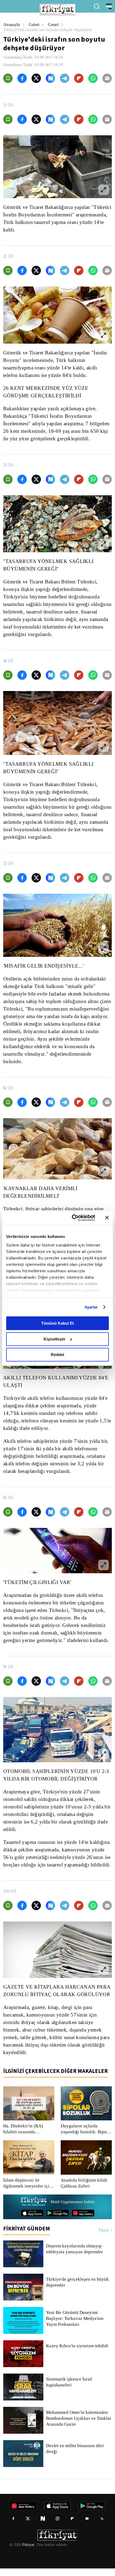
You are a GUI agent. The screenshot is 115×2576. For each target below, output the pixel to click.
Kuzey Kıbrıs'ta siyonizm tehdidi (77, 2353)
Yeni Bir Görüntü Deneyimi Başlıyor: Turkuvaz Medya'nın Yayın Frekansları (74, 2326)
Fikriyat (28, 2552)
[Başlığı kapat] (107, 1218)
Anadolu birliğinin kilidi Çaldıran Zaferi (83, 2191)
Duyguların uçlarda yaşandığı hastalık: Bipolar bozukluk (79, 2137)
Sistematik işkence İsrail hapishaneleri (69, 2390)
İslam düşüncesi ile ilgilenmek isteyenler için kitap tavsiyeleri (28, 2191)
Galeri (35, 25)
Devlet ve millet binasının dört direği (75, 2456)
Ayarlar (91, 1307)
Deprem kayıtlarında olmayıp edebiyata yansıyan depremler (76, 2257)
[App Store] (32, 2221)
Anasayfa (12, 25)
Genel (54, 25)
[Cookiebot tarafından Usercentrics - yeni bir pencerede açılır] (72, 1218)
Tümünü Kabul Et (57, 1323)
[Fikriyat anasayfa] (33, 2210)
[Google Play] (58, 2221)
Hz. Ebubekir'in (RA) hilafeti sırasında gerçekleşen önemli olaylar (23, 2137)
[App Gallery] (83, 2221)
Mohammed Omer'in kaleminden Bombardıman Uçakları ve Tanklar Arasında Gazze (78, 2426)
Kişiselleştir (55, 1339)
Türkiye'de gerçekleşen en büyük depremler (78, 2290)
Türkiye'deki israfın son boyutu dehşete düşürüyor (51, 30)
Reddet (57, 1355)
